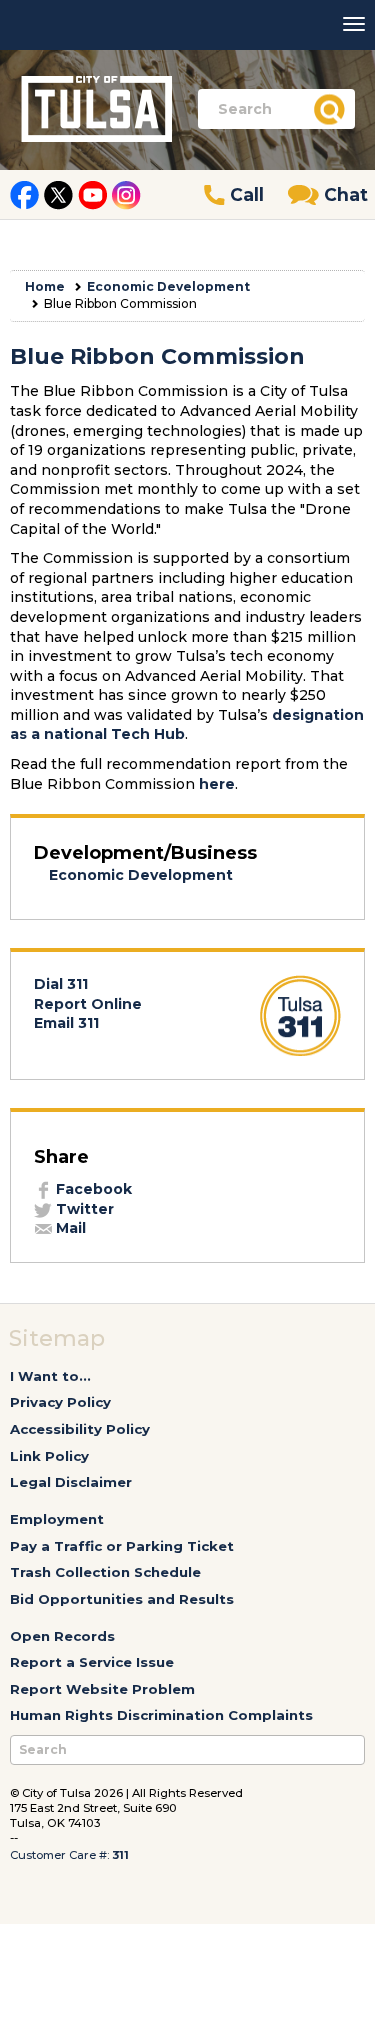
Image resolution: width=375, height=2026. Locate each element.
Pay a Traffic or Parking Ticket (122, 1546)
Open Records (62, 1636)
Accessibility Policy (80, 1429)
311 (120, 1855)
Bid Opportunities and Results (122, 1599)
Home (45, 286)
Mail (69, 1228)
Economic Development (168, 286)
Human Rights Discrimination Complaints (161, 1715)
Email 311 (66, 1023)
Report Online (88, 1004)
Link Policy (49, 1456)
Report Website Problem (102, 1689)
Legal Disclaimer (71, 1482)
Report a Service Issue (92, 1662)
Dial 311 (61, 984)
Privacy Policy (60, 1402)
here (217, 784)
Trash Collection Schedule (105, 1572)
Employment (57, 1519)
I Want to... (50, 1376)
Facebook (92, 1189)
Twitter (83, 1209)
